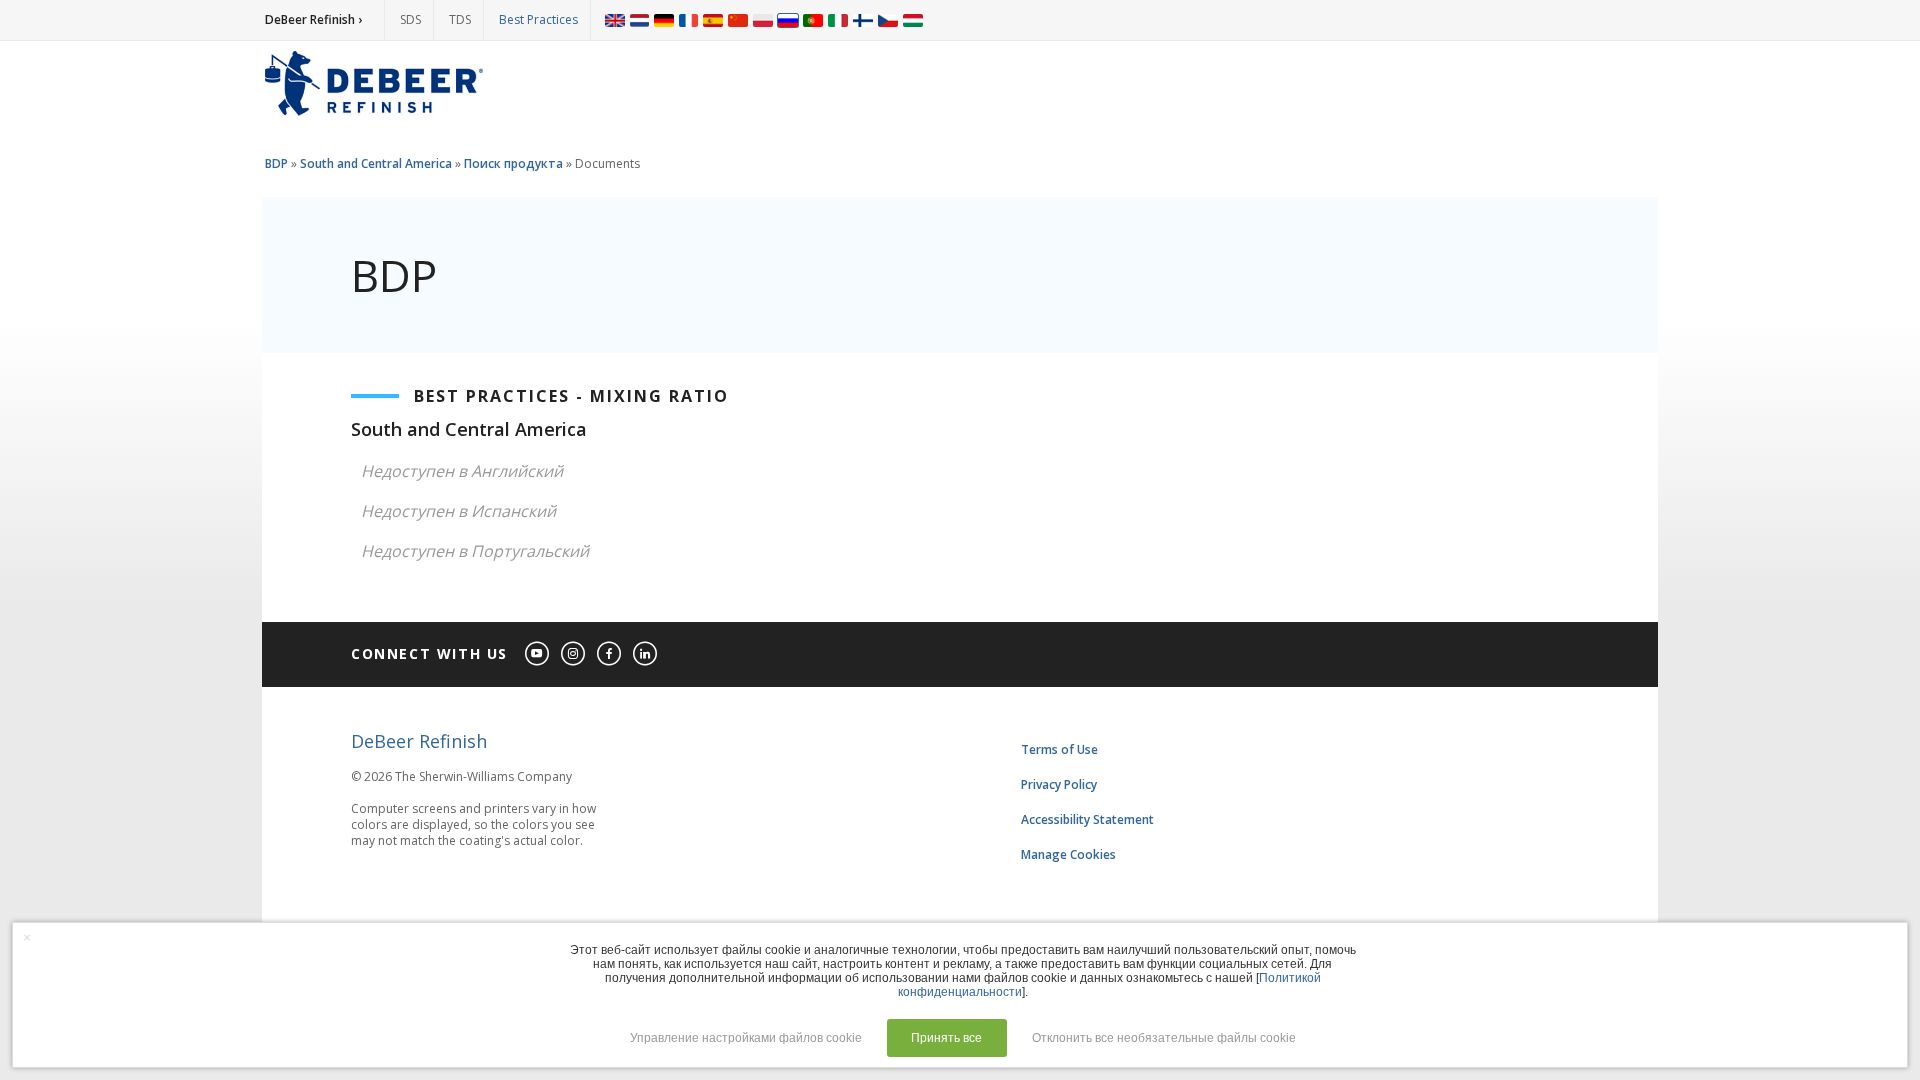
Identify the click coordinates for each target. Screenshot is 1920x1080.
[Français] (689, 20)
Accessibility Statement (1087, 819)
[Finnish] (863, 20)
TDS (460, 19)
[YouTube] (538, 654)
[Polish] (763, 20)
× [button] (27, 937)
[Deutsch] (664, 20)
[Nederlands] (639, 20)
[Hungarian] (913, 20)
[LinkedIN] (646, 654)
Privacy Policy (1059, 784)
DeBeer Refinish (419, 741)
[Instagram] (574, 654)
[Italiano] (838, 20)
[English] (615, 20)
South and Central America (376, 163)
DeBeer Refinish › (313, 19)
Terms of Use (1059, 749)
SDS (410, 19)
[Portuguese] (813, 20)
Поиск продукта (513, 163)
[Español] (713, 20)
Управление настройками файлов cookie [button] (746, 1038)
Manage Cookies (1068, 854)
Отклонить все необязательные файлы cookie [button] (1164, 1038)
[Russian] (788, 20)
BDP (276, 163)
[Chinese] (738, 20)
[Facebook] (610, 654)
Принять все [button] (946, 1038)
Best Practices (538, 19)
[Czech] (888, 20)
